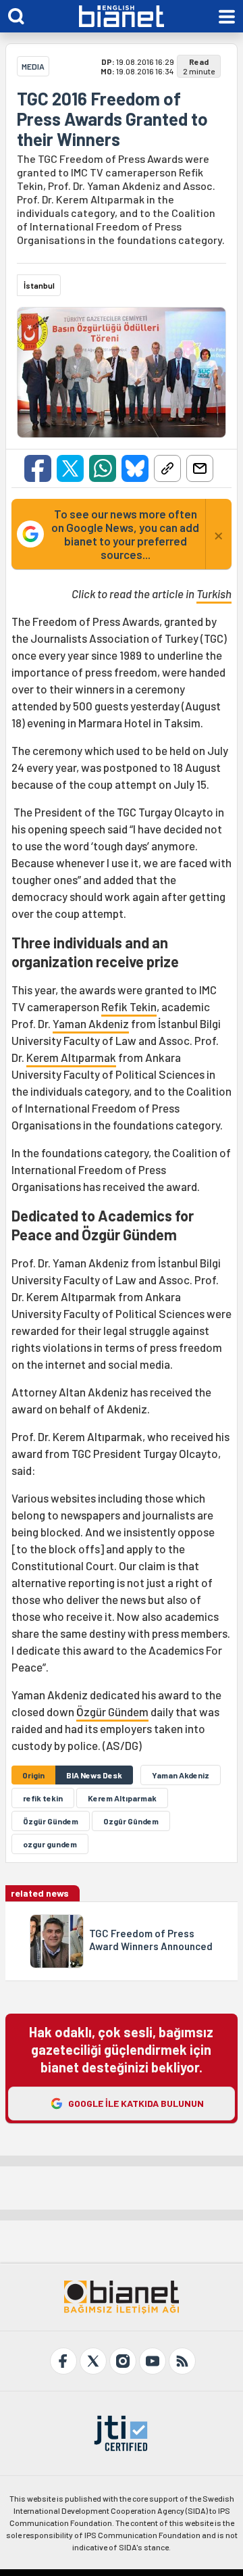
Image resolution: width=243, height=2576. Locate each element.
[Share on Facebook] (38, 468)
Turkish (214, 593)
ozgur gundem (50, 1844)
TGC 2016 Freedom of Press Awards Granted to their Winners (112, 119)
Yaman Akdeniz (91, 1023)
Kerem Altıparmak (71, 1057)
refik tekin (43, 1798)
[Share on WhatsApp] (103, 468)
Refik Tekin (129, 1006)
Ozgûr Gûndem (131, 1821)
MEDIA (33, 66)
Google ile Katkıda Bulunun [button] (136, 2103)
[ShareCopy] (167, 468)
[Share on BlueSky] (135, 468)
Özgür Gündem (112, 1711)
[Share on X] (70, 468)
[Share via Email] (200, 468)
